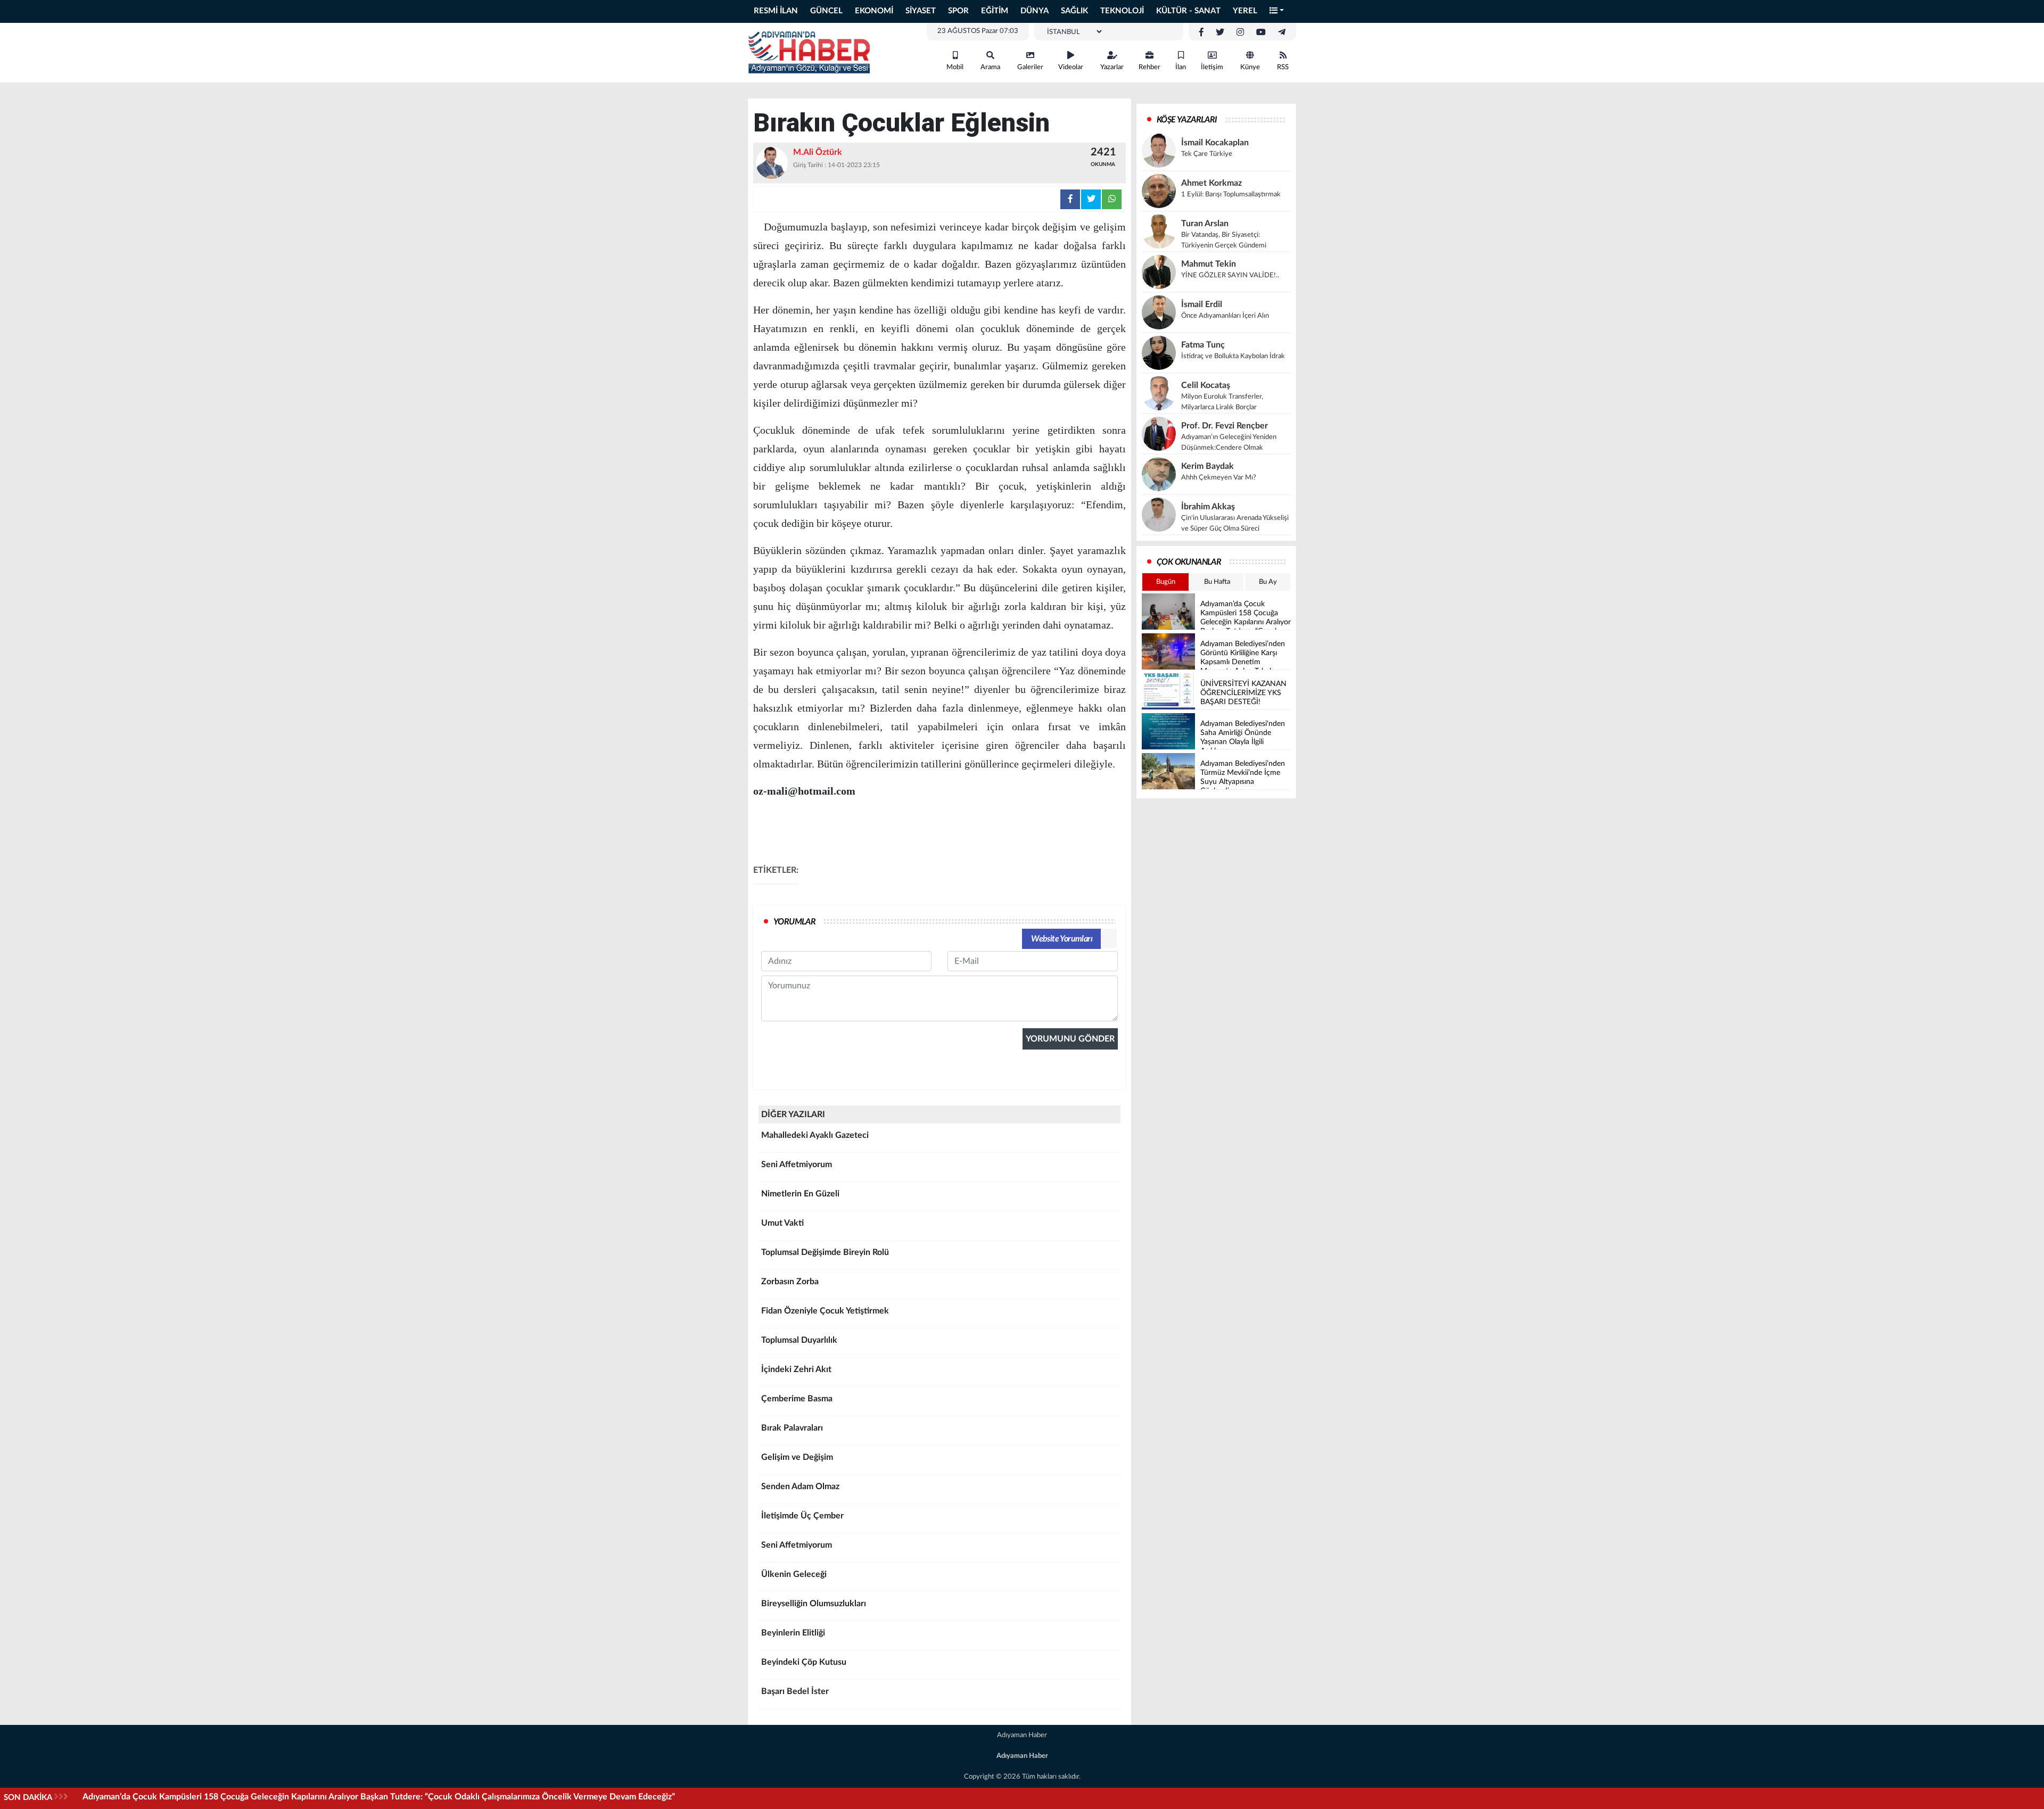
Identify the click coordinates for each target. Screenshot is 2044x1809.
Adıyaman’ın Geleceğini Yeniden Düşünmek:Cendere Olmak (1229, 443)
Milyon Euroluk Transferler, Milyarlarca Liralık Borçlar (1222, 402)
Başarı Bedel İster (795, 1691)
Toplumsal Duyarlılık (799, 1340)
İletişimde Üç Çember (802, 1516)
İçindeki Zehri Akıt (796, 1369)
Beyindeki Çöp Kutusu (804, 1662)
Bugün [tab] (1166, 582)
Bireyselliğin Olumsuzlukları (814, 1604)
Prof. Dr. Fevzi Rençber (1225, 426)
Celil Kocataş (1206, 385)
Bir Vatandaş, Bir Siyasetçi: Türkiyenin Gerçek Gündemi (1224, 240)
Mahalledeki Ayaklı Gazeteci (815, 1135)
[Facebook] (1201, 32)
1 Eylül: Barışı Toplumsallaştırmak (1231, 195)
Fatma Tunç (1203, 345)
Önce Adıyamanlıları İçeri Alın (1225, 316)
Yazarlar (1112, 67)
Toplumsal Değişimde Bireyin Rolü (825, 1252)
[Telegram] (1282, 32)
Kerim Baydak (1208, 466)
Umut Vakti (782, 1223)
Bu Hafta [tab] (1217, 582)
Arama (990, 67)
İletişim (1212, 67)
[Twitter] (1220, 32)
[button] (1277, 11)
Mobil (955, 67)
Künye (1250, 67)
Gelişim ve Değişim (797, 1457)
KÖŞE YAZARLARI (1187, 120)
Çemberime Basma (797, 1399)
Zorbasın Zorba (790, 1282)
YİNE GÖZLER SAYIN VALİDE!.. (1230, 275)
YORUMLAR (794, 922)
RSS (1283, 67)
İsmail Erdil (1202, 304)
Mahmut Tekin (1209, 264)
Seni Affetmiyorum (797, 1164)
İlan (1181, 67)
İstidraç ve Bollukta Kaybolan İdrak (1233, 356)
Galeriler (1030, 67)
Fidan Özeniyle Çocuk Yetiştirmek (825, 1311)
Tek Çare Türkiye (1207, 154)
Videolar (1071, 67)
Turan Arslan (1205, 224)
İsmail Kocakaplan (1215, 143)
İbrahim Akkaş (1208, 507)
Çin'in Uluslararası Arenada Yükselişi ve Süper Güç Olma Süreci (1235, 523)
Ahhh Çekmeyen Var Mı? (1219, 478)
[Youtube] (1261, 32)
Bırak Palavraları (792, 1428)
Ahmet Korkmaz (1211, 183)
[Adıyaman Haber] (809, 52)
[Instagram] (1240, 32)
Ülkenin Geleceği (794, 1574)
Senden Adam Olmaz (800, 1486)
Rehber (1149, 67)
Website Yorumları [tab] (1062, 939)
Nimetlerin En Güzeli (800, 1194)
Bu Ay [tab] (1268, 582)
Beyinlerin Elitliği (793, 1633)
